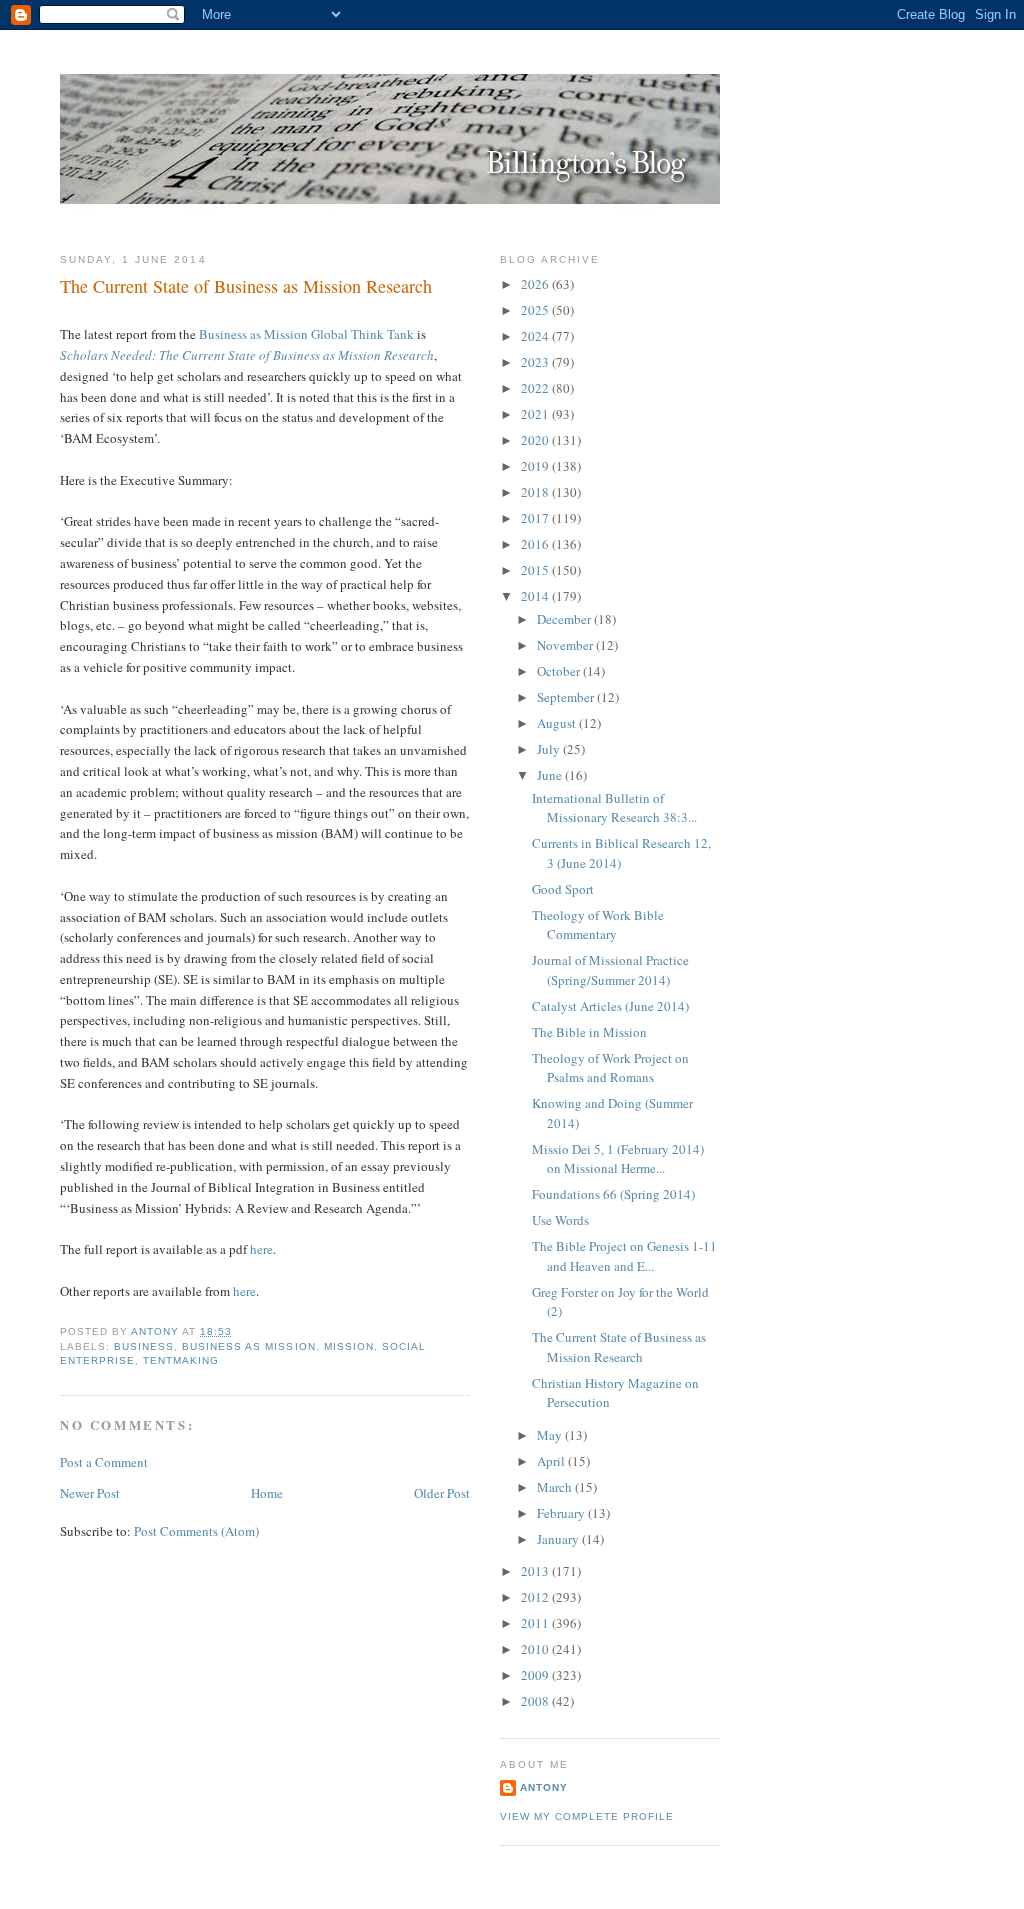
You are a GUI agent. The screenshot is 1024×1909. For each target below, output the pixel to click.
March (556, 1487)
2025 (536, 310)
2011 (536, 1623)
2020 (536, 440)
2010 (536, 1649)
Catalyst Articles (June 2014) (610, 1006)
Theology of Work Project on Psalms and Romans (610, 1068)
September (567, 697)
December (565, 619)
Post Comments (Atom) (196, 1531)
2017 (536, 518)
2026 (536, 284)
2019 (536, 466)
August (558, 723)
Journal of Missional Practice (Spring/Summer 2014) (610, 970)
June (551, 775)
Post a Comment (104, 1462)
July (550, 749)
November (566, 645)
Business (144, 1346)
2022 (536, 388)
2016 (536, 544)
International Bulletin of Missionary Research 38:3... (614, 808)
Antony (544, 1787)
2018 (536, 492)
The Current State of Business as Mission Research (619, 1347)
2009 (536, 1675)
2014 (536, 596)
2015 (536, 570)
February (562, 1513)
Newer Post (90, 1493)
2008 (536, 1701)
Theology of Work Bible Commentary (598, 925)
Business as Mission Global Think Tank (306, 334)
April (552, 1461)
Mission (349, 1346)
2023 (536, 362)
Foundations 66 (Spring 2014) (613, 1194)
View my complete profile (587, 1816)
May (551, 1435)
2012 (536, 1597)
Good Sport (563, 889)
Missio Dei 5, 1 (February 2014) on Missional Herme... (618, 1159)
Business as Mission (248, 1346)
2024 (536, 336)
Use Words (560, 1220)
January (559, 1539)
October (560, 671)
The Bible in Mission (589, 1032)
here (261, 1249)
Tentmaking (181, 1360)
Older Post (442, 1493)
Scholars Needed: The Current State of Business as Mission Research (247, 355)
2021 (536, 414)
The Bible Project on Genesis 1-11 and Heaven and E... (624, 1256)
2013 (536, 1571)
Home (267, 1493)
